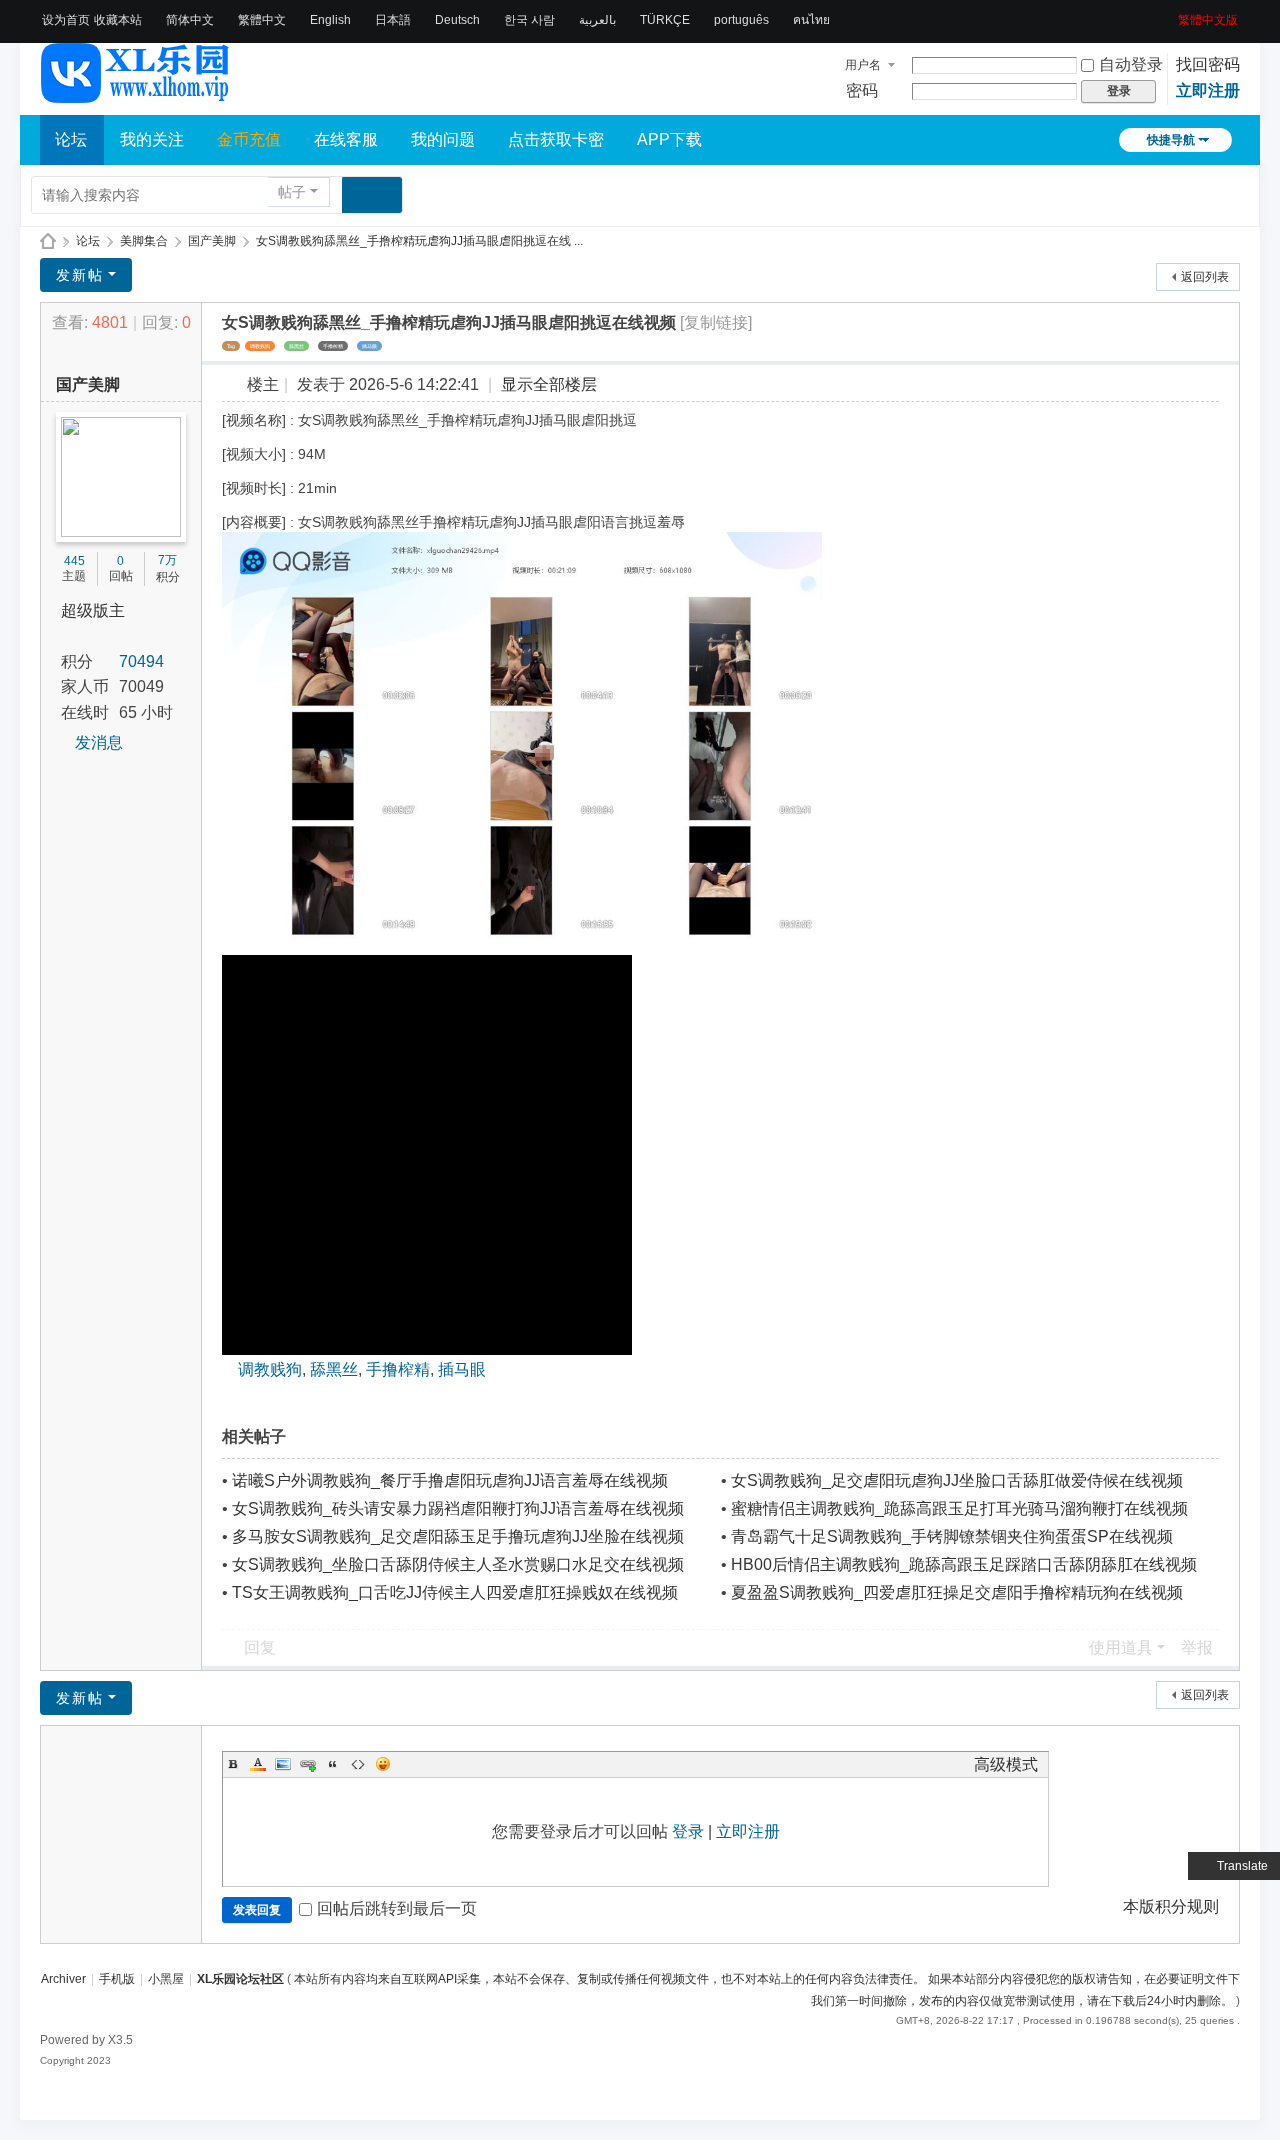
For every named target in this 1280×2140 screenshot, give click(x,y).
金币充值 (249, 139)
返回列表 (1205, 277)
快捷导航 (1171, 140)
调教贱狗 (260, 346)
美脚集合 (144, 241)
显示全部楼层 (549, 384)
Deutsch (457, 20)
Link (308, 1764)
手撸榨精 (333, 346)
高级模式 (1006, 1764)
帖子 (292, 192)
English (330, 20)
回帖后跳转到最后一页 (397, 1908)
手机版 (117, 1979)
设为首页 (66, 20)
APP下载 (669, 139)
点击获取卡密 (556, 139)
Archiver (63, 1979)
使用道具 (1121, 1647)
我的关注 (152, 139)
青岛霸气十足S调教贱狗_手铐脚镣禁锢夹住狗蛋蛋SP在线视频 (952, 1536)
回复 (260, 1647)
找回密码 (1208, 64)
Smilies (383, 1764)
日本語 (393, 20)
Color (258, 1764)
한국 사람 (529, 20)
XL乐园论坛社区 (48, 241)
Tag (231, 346)
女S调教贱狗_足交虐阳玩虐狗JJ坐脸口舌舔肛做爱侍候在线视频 (957, 1480)
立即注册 (1208, 90)
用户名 (863, 65)
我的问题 (443, 139)
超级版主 (93, 610)
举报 (1197, 1647)
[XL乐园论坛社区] (136, 94)
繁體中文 (262, 20)
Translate (1242, 1866)
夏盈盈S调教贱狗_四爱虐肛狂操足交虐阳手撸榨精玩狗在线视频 (957, 1592)
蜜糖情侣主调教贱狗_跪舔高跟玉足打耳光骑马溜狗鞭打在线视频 (959, 1508)
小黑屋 (166, 1979)
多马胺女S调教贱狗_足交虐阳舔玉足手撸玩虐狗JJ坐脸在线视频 (458, 1536)
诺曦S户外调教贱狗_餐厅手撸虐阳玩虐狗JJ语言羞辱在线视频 (450, 1480)
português (741, 20)
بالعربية (597, 20)
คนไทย (811, 20)
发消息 (99, 742)
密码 (862, 90)
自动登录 (1131, 64)
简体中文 (190, 20)
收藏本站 (118, 20)
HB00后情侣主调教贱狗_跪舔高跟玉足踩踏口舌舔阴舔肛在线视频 (964, 1564)
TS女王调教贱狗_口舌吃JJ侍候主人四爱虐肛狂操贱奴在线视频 (455, 1592)
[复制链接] (716, 322)
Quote (333, 1764)
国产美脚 (212, 241)
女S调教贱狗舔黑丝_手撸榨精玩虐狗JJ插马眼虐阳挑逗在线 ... (419, 241)
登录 (688, 1831)
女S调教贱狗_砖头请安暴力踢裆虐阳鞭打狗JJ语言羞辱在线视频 (458, 1508)
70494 (141, 661)
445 (74, 561)
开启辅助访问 (1171, 14)
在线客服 (346, 139)
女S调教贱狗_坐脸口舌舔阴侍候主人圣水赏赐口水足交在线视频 (458, 1564)
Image (283, 1764)
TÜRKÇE (665, 20)
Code (358, 1764)
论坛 (71, 139)
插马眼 (369, 346)
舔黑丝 (296, 346)
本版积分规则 (1171, 1906)
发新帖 (80, 275)
